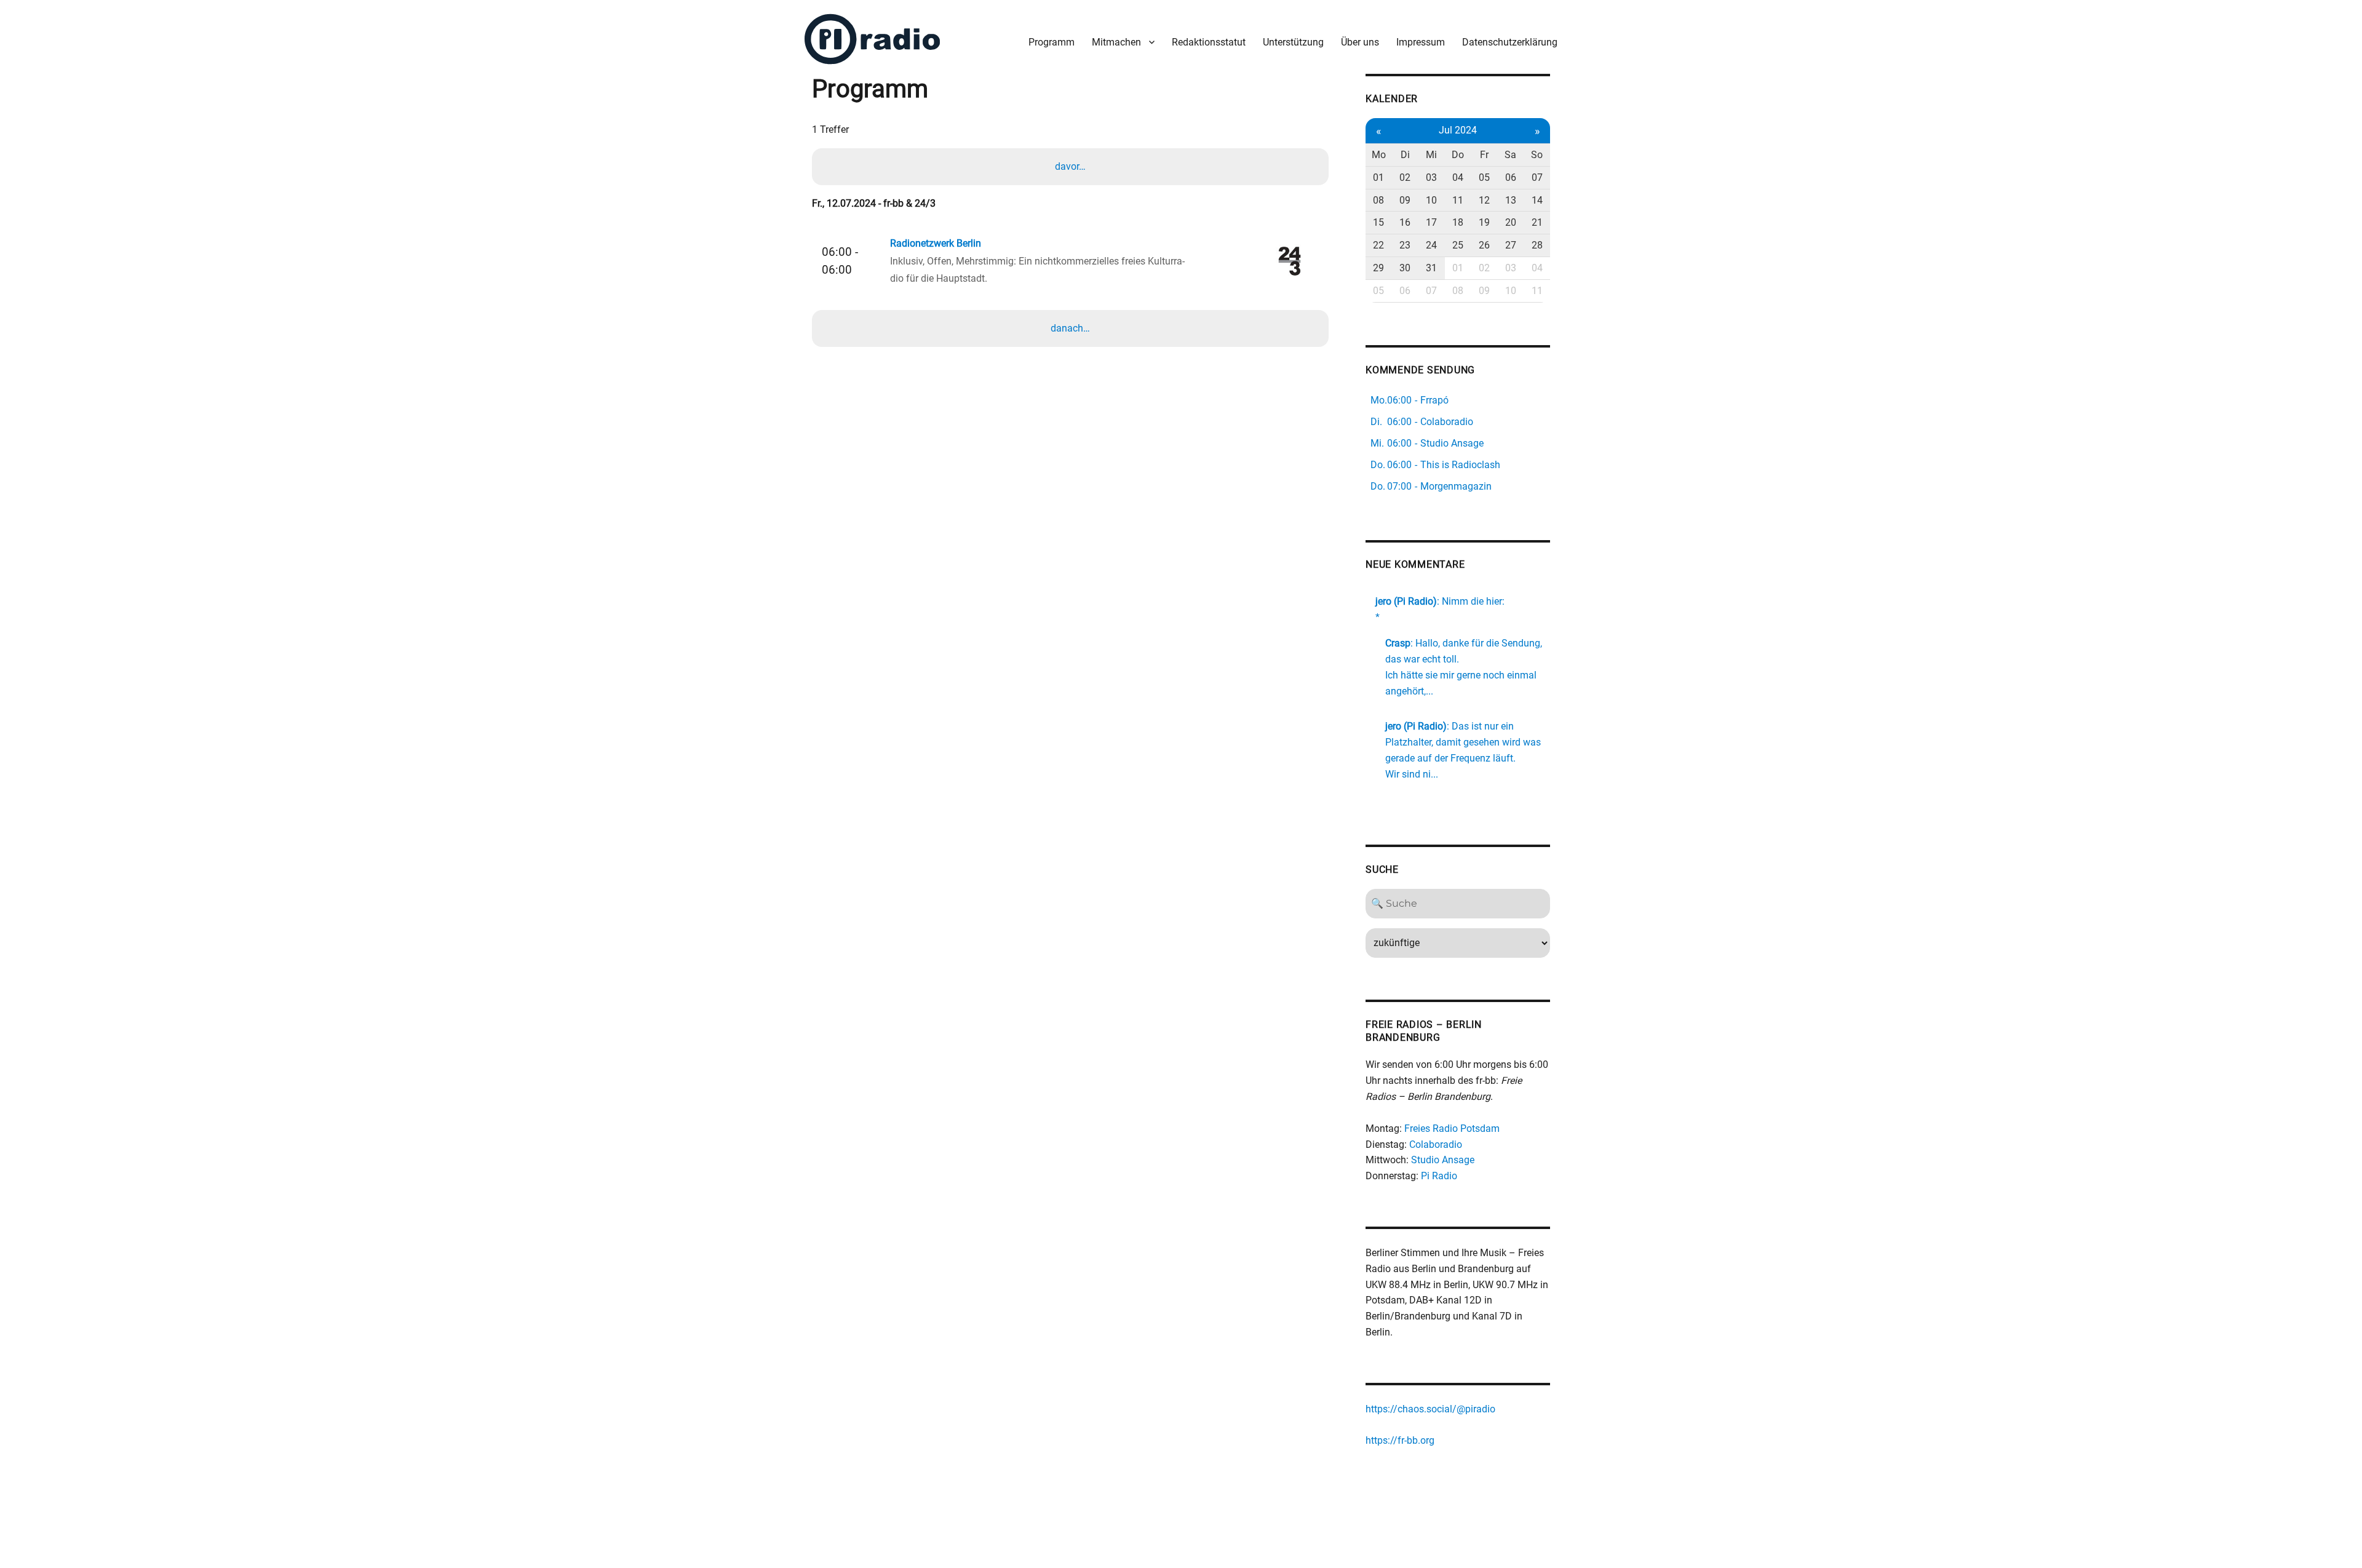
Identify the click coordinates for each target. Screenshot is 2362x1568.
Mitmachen (1116, 42)
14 (1537, 200)
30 (1405, 268)
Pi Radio (1439, 1176)
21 (1537, 222)
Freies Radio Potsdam (1452, 1128)
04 (1458, 177)
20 (1511, 222)
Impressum (1421, 42)
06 (1511, 177)
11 (1458, 200)
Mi (1431, 155)
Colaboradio (1436, 1144)
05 (1484, 177)
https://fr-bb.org (1400, 1440)
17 (1431, 222)
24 (1431, 245)
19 (1484, 222)
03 (1431, 177)
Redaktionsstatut (1209, 42)
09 (1405, 200)
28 (1537, 245)
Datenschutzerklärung (1510, 42)
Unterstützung (1293, 42)
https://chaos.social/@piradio (1430, 1409)
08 (1378, 200)
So (1537, 155)
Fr (1484, 155)
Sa (1510, 155)
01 (1378, 177)
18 (1458, 222)
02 (1405, 177)
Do (1458, 155)
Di (1405, 155)
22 (1378, 245)
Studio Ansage (1443, 1160)
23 (1405, 245)
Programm (1052, 42)
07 (1537, 177)
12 (1484, 200)
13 (1511, 200)
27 (1511, 245)
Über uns (1360, 42)
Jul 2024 (1458, 130)
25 (1458, 245)
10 (1431, 200)
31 (1431, 268)
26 (1484, 245)
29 (1378, 268)
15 (1378, 222)
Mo (1379, 155)
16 (1405, 222)
